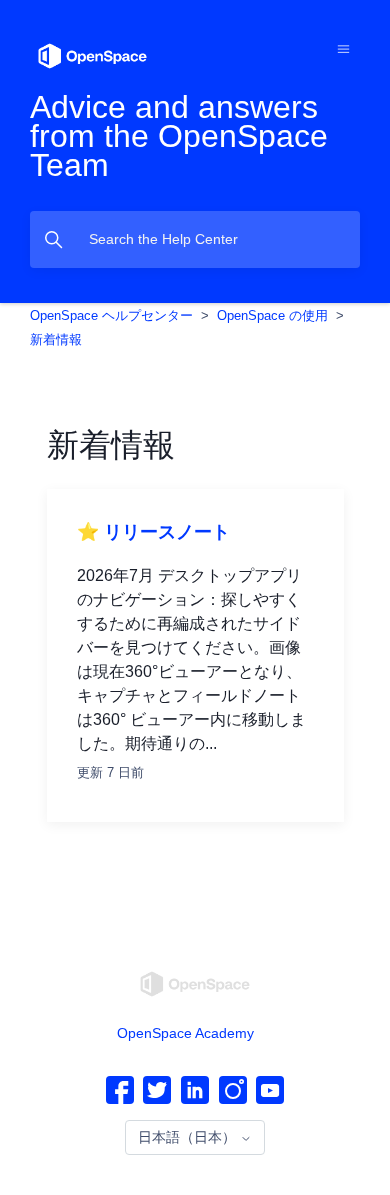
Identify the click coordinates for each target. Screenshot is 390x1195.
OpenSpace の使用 (272, 315)
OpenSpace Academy (185, 1033)
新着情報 (56, 339)
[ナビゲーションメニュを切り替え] (343, 48)
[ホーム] (92, 54)
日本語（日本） (189, 1137)
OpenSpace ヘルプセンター (111, 315)
